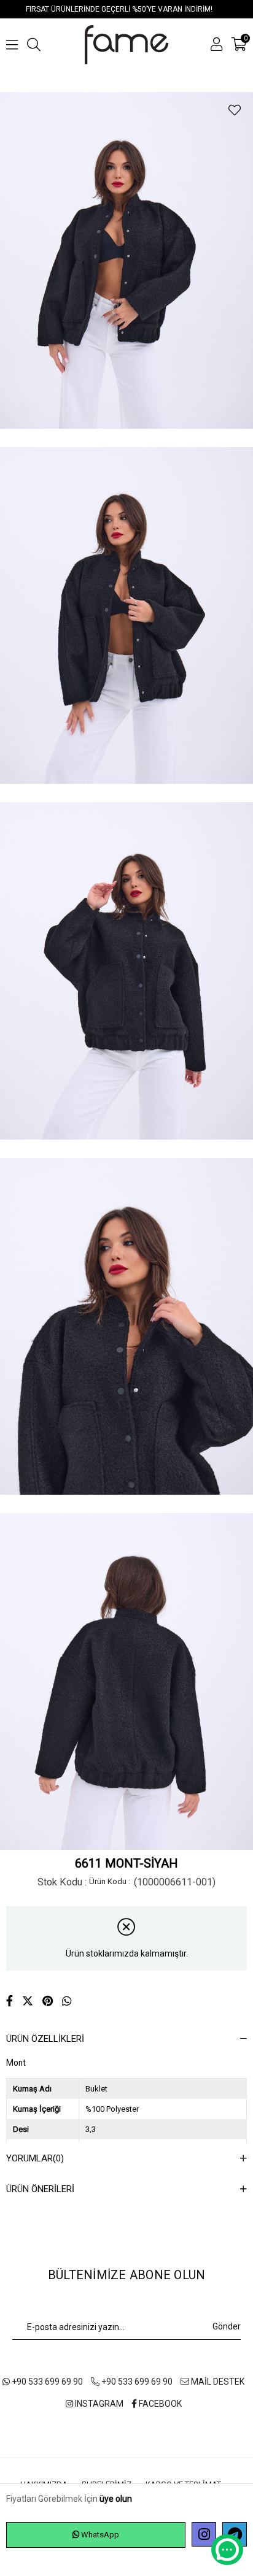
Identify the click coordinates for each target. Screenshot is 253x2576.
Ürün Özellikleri (45, 2039)
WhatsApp (99, 2535)
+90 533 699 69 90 (46, 2382)
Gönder (227, 2326)
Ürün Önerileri (40, 2189)
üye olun (116, 2499)
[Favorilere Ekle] (235, 110)
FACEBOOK (159, 2404)
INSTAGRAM (98, 2404)
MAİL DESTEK (217, 2382)
